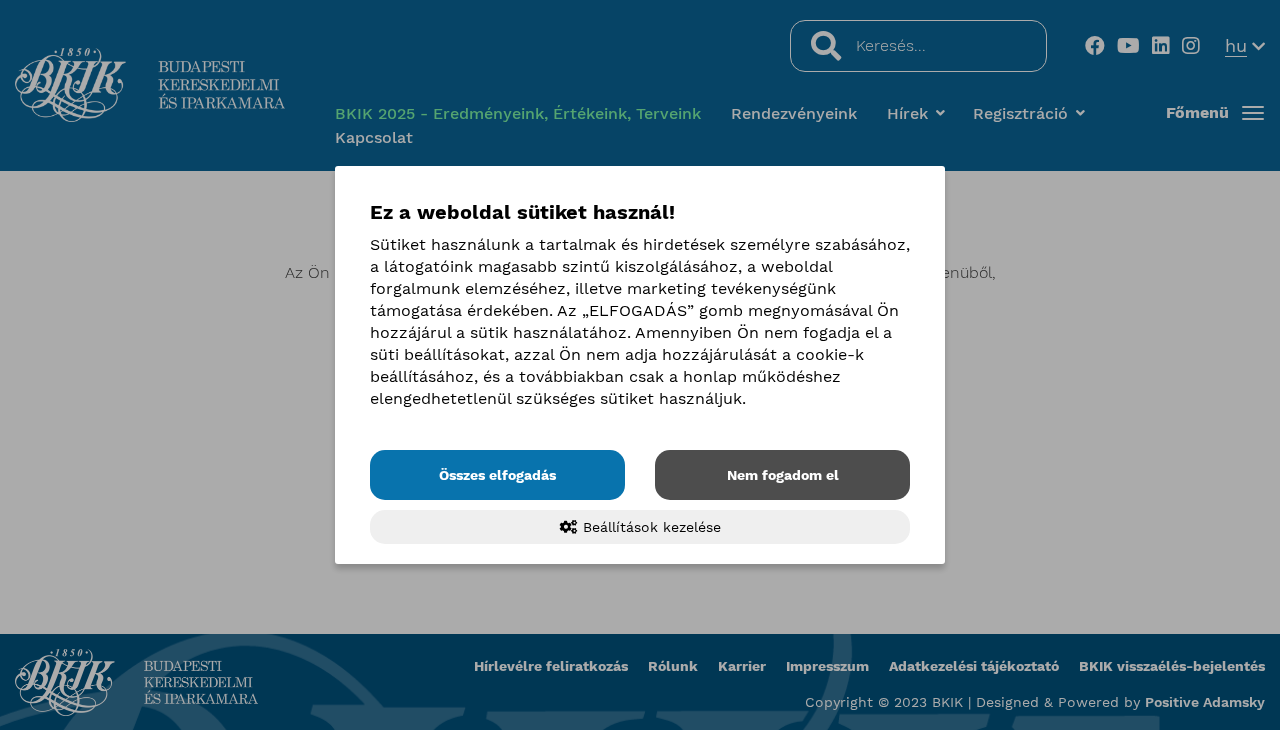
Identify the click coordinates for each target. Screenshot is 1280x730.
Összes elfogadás (497, 475)
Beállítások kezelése (649, 527)
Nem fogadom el (783, 475)
